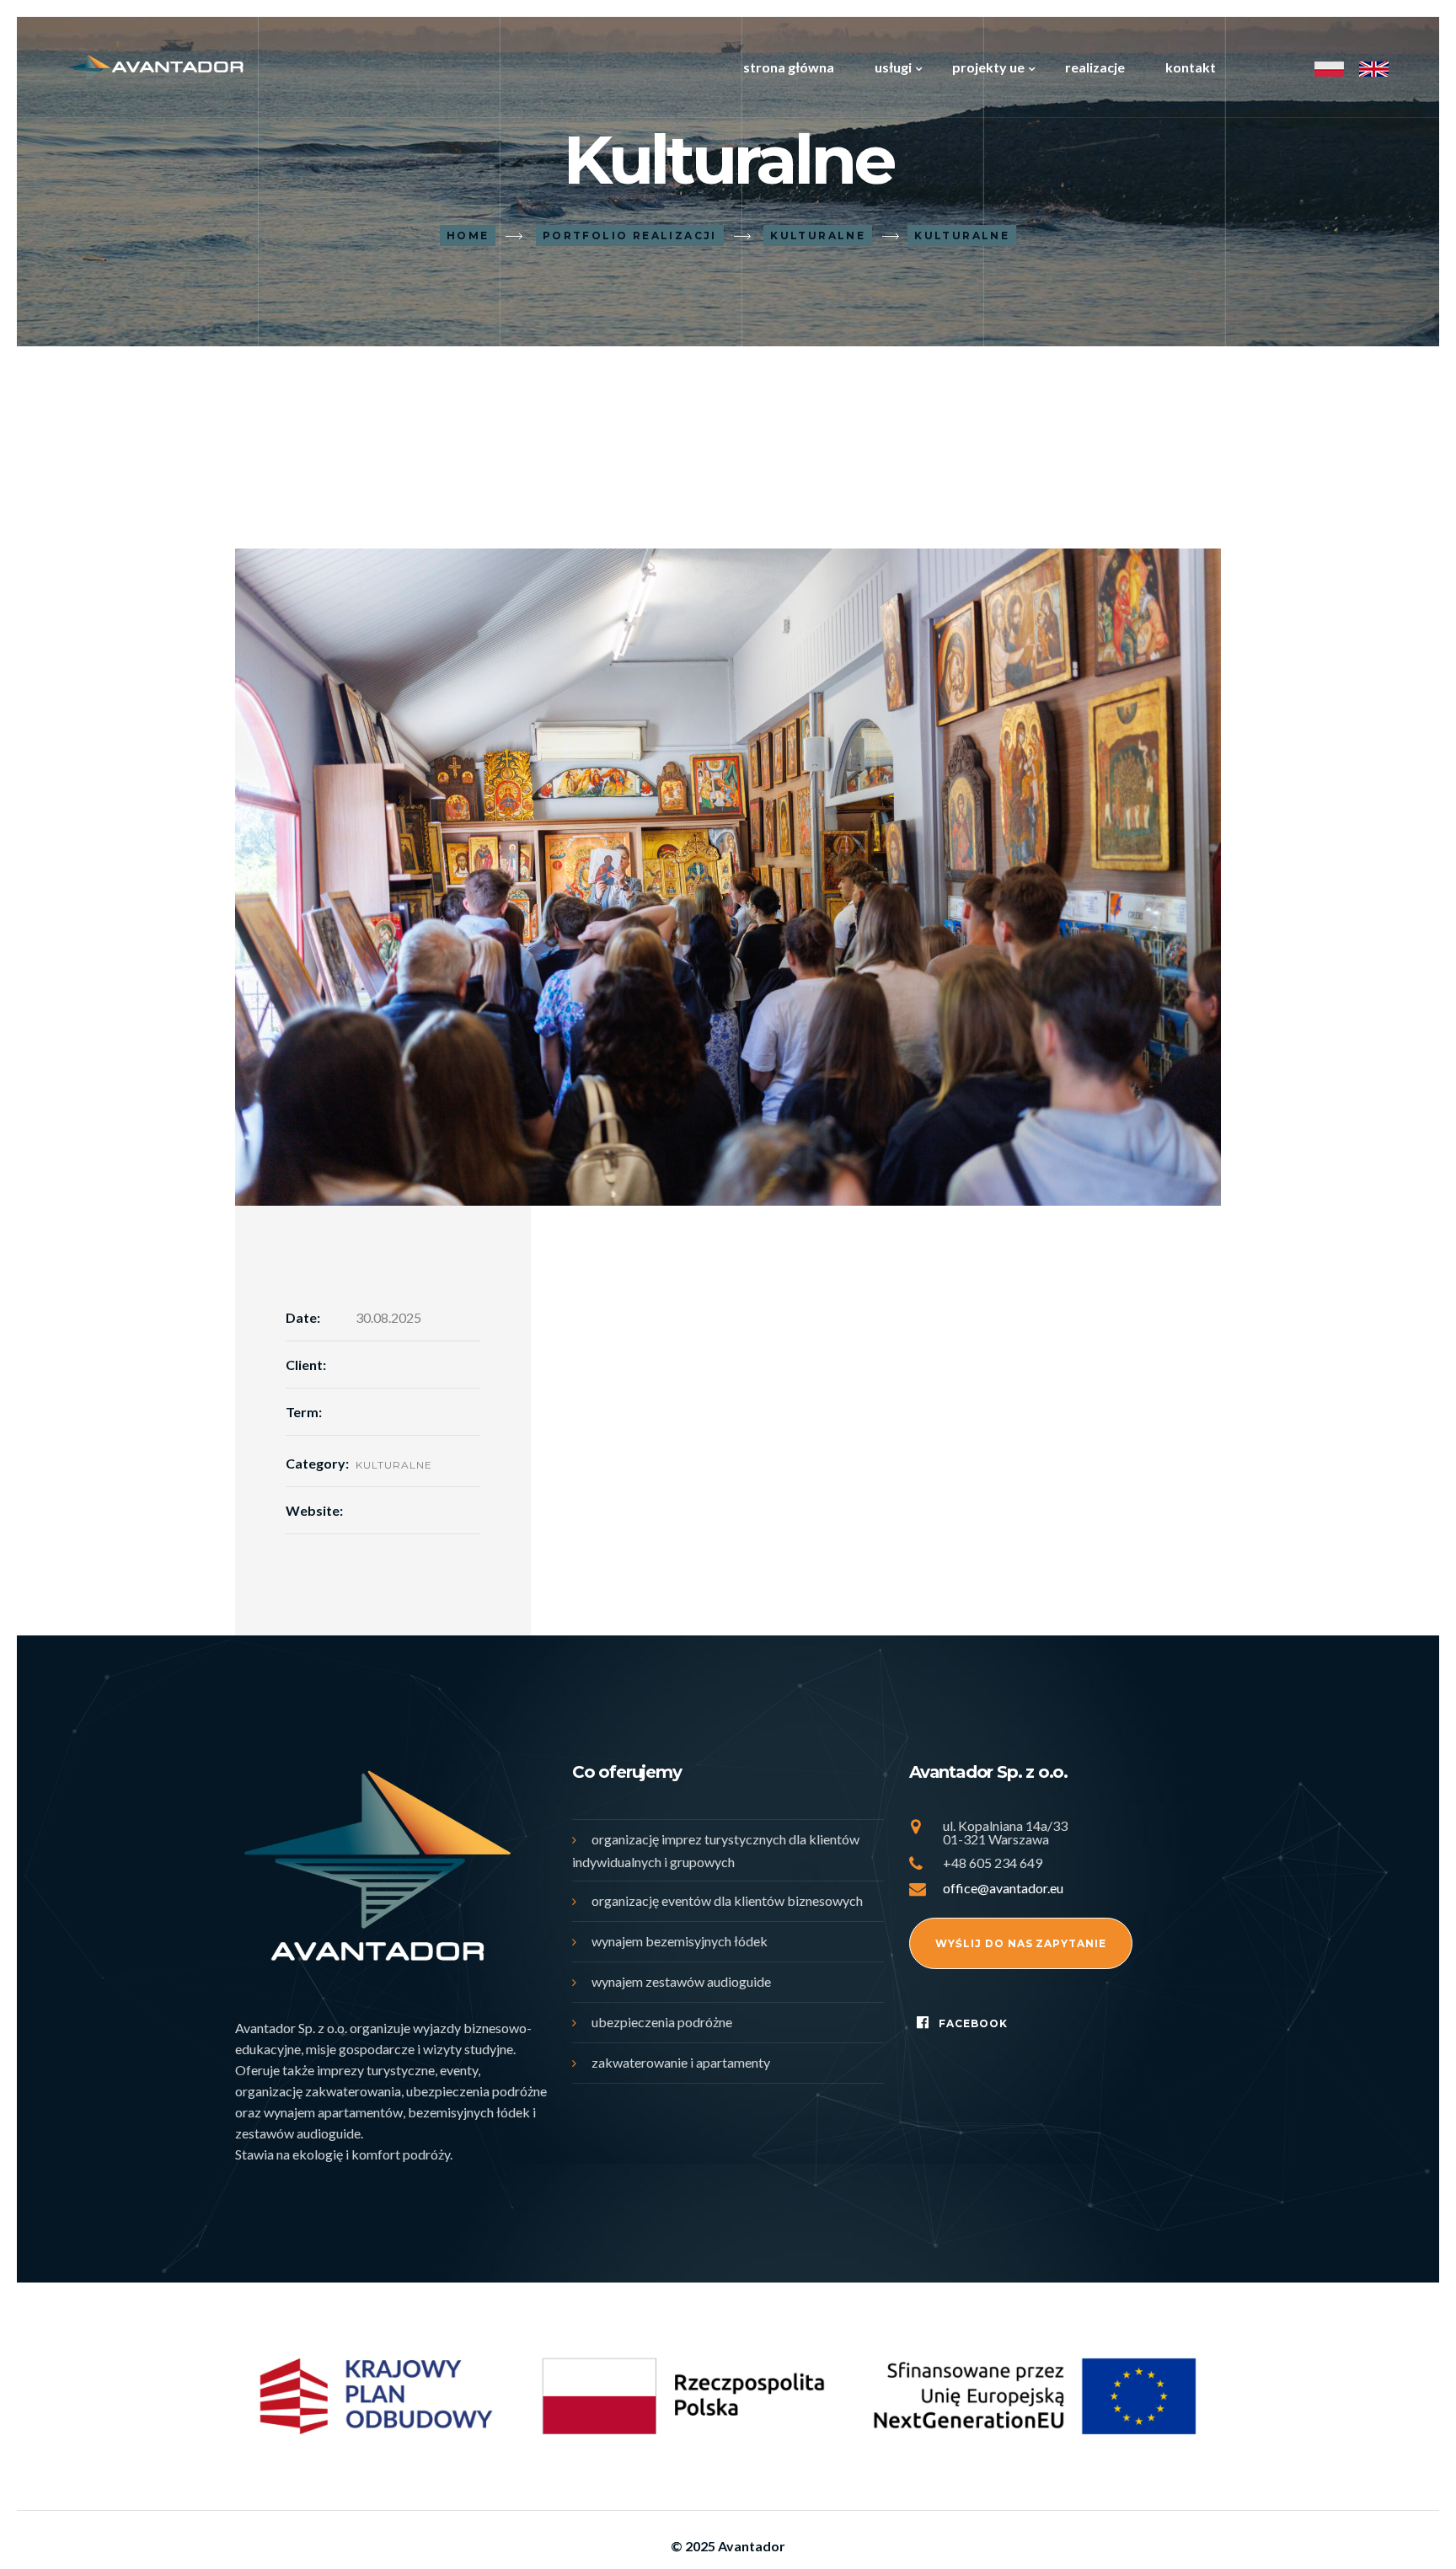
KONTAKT (1191, 67)
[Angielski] (1374, 68)
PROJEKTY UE (988, 67)
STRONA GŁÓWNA (789, 67)
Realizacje (1095, 67)
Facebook (973, 2023)
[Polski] (1329, 68)
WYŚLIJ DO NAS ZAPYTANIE (1021, 1943)
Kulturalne (394, 1465)
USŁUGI (893, 67)
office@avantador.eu (1003, 1888)
